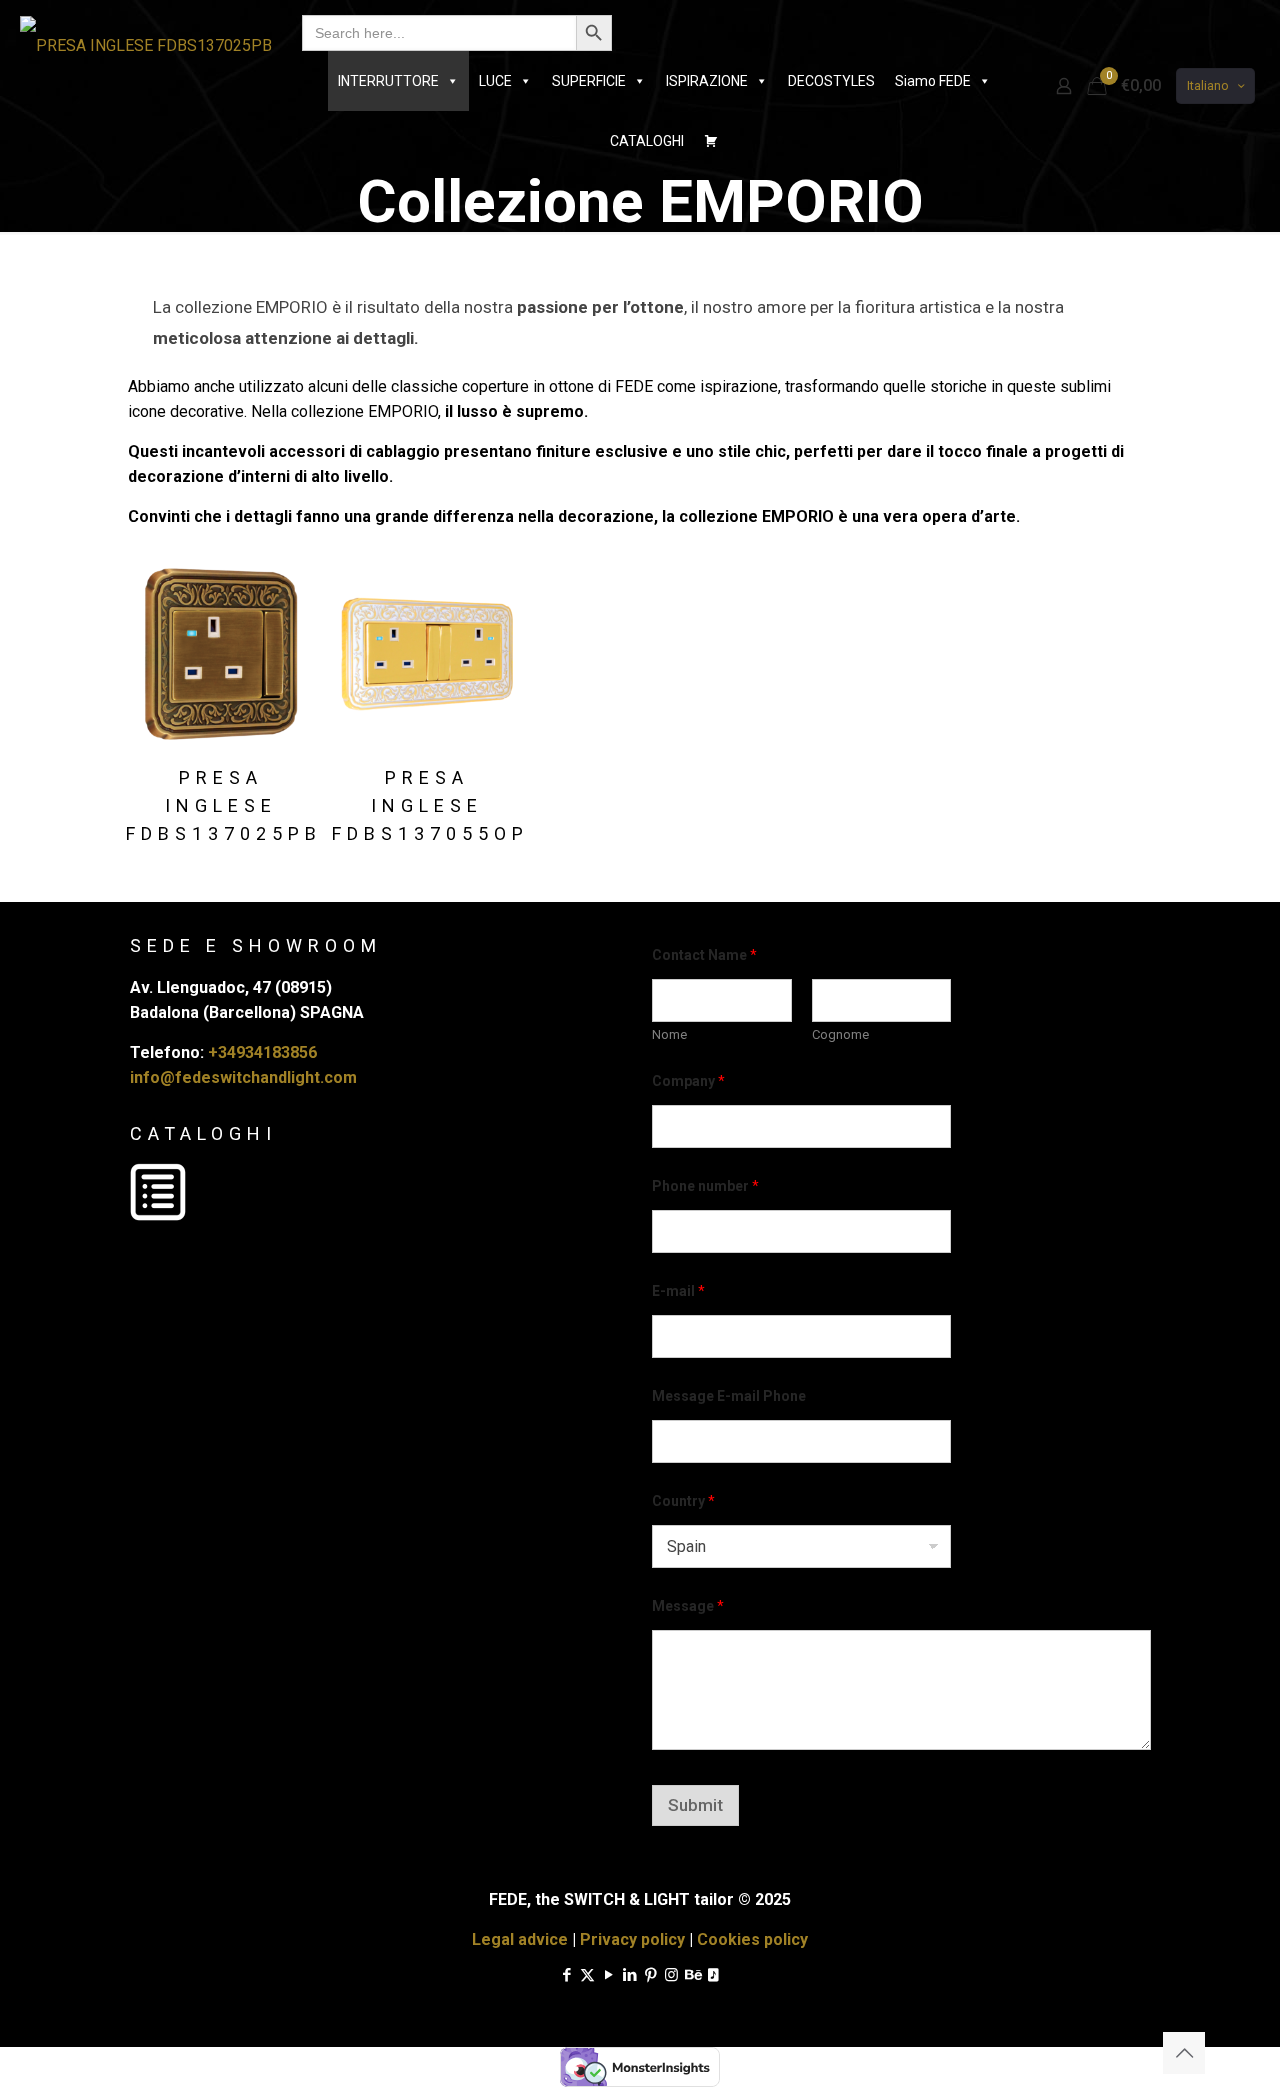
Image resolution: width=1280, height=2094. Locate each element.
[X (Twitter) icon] (587, 1975)
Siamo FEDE (933, 81)
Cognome (840, 1034)
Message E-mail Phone (729, 1396)
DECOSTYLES (831, 81)
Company (688, 1081)
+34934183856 (262, 1052)
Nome (669, 1034)
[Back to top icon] (1184, 2053)
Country (683, 1501)
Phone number (705, 1186)
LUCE (495, 81)
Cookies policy (752, 1939)
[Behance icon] (692, 1975)
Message (688, 1606)
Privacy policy (632, 1939)
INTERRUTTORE (388, 81)
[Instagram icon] (671, 1975)
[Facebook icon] (566, 1975)
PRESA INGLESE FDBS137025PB (224, 805)
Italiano (1208, 85)
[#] (711, 141)
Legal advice (520, 1939)
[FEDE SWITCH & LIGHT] (146, 45)
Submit (695, 1805)
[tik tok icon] (713, 1975)
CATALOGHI (647, 141)
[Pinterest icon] (650, 1975)
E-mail (678, 1291)
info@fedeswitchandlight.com (243, 1077)
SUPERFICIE (589, 81)
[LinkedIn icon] (629, 1975)
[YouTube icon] (608, 1975)
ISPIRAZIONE (707, 81)
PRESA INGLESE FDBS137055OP (430, 805)
